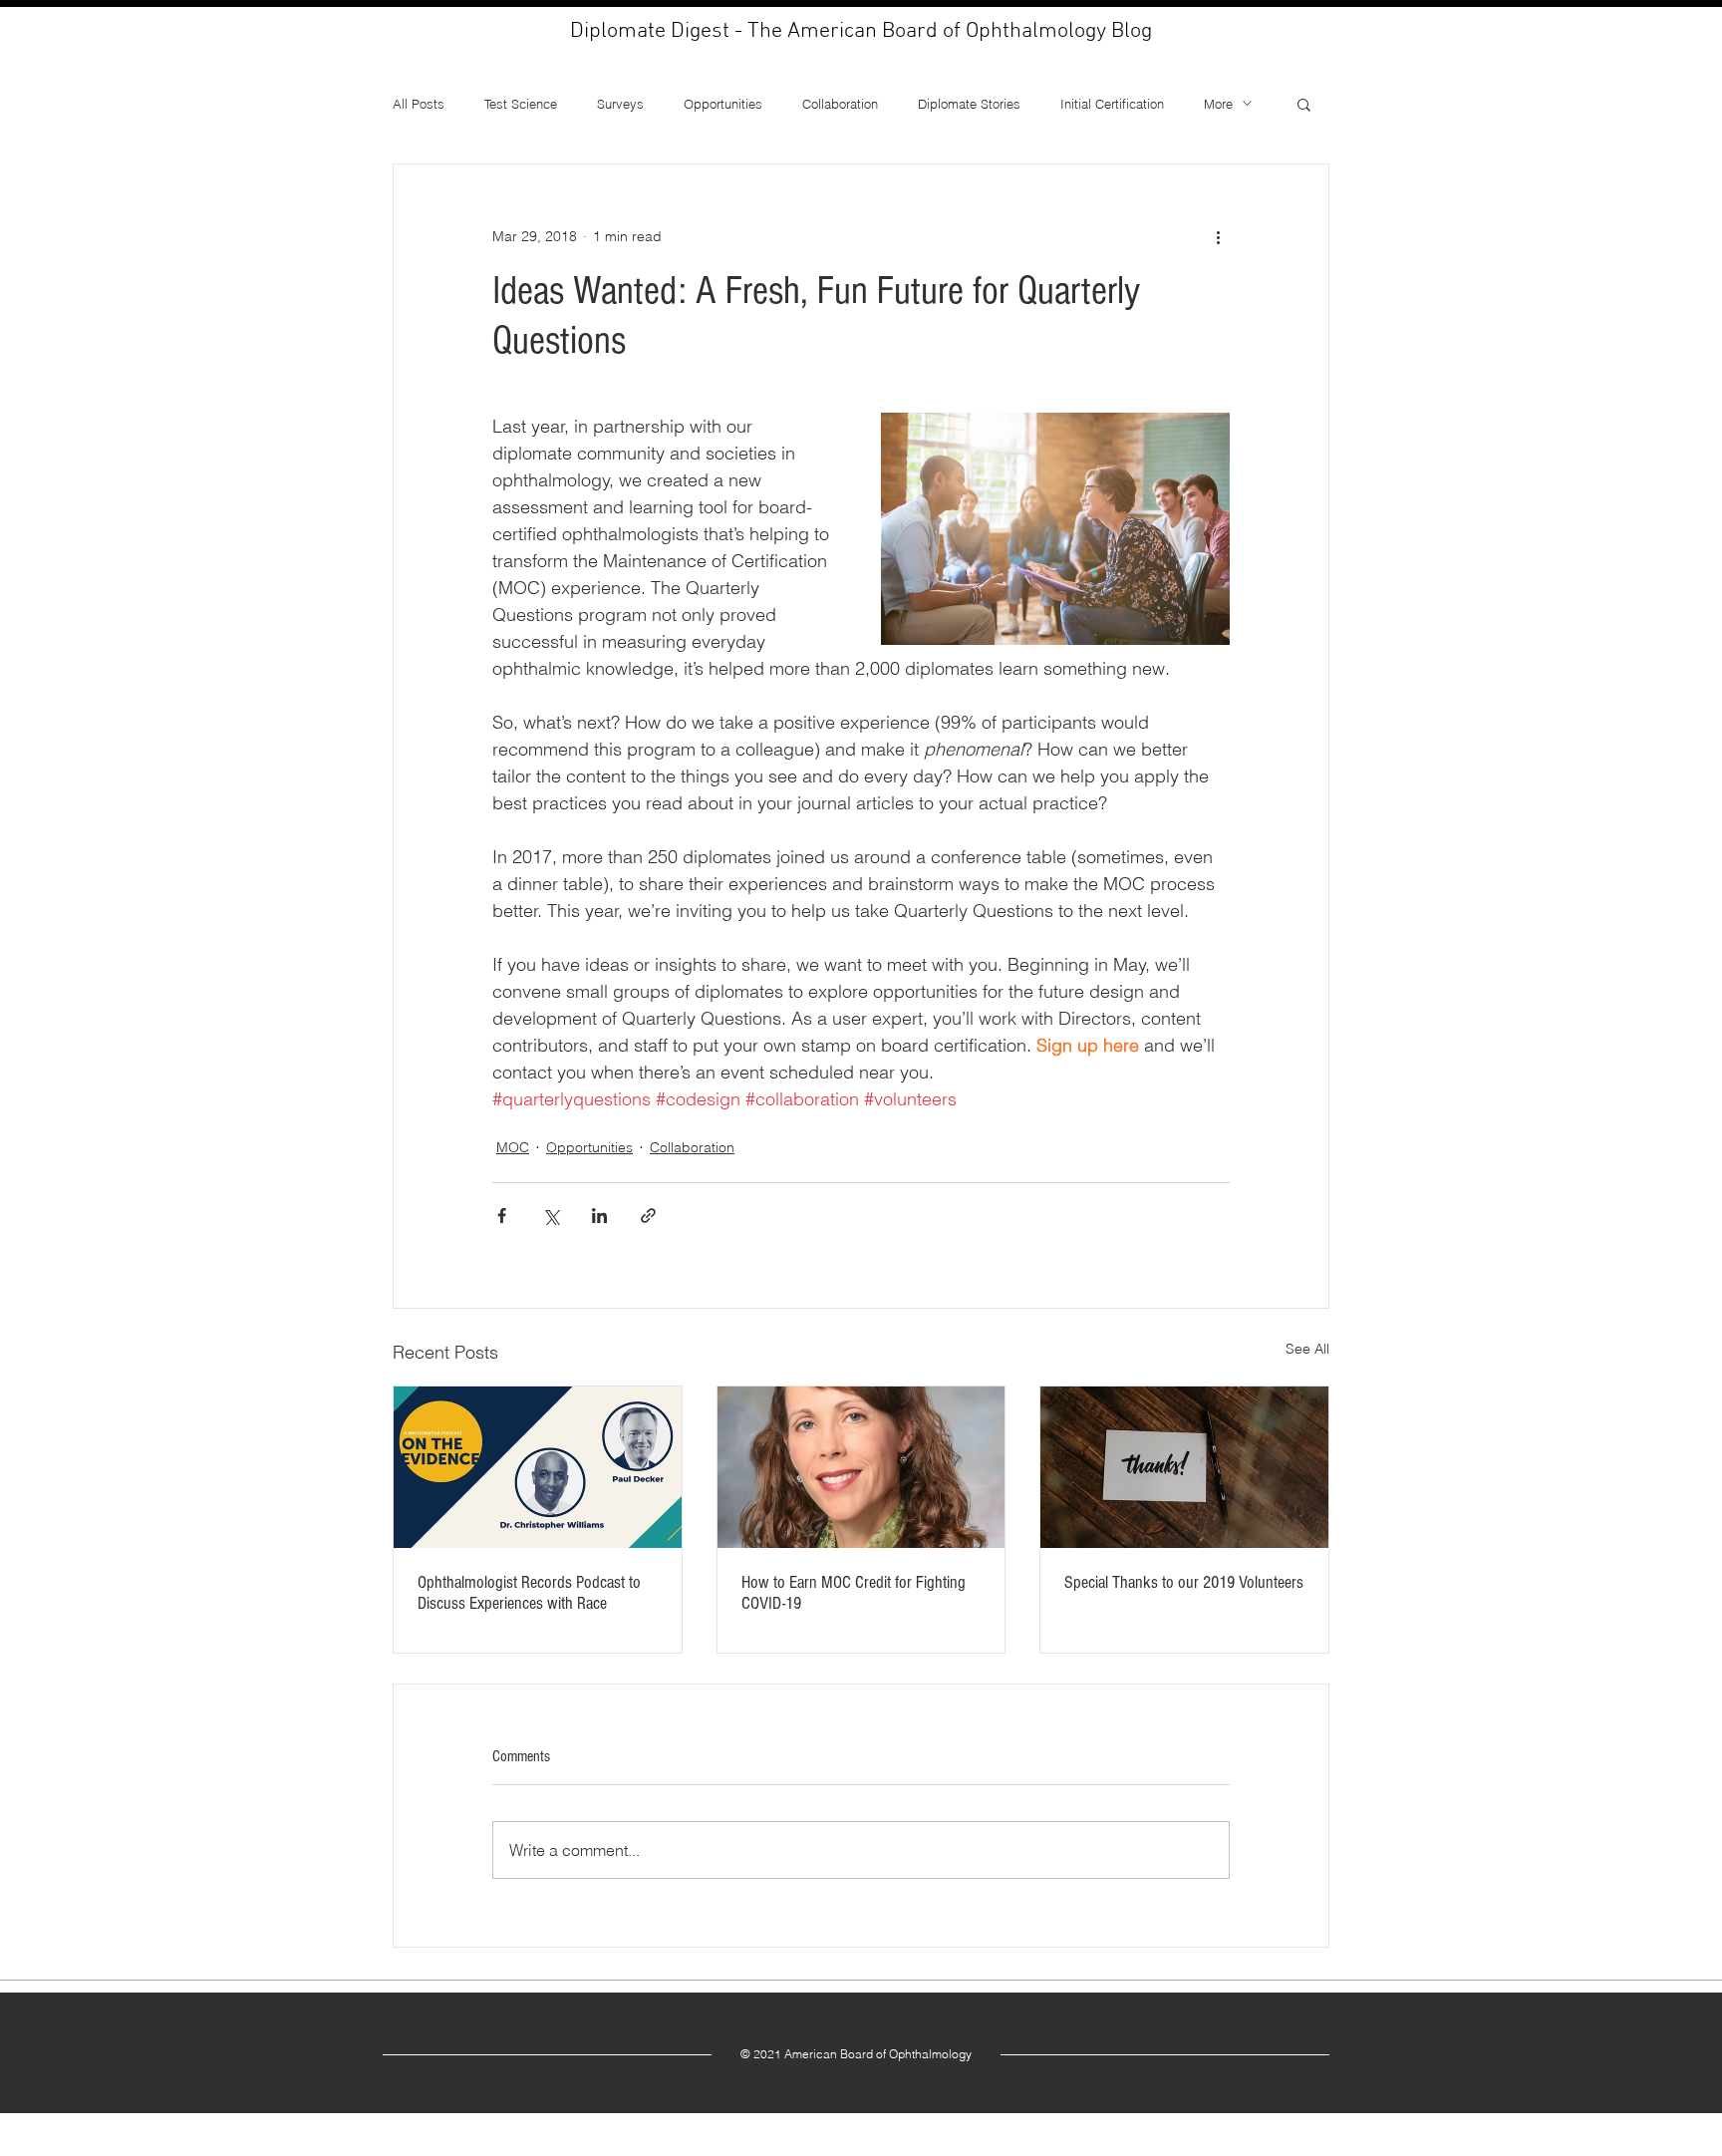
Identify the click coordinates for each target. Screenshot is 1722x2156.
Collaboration (840, 104)
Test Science (521, 104)
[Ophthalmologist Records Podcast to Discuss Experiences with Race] (538, 1467)
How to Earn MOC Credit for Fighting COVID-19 (854, 1593)
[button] (1304, 104)
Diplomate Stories (969, 104)
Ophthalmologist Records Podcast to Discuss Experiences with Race (529, 1593)
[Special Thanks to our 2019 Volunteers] (1184, 1467)
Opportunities (723, 104)
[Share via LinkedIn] (599, 1216)
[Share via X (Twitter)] (551, 1216)
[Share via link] (648, 1216)
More (1218, 104)
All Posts (419, 104)
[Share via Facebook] (502, 1216)
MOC (513, 1147)
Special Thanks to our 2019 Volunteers (1184, 1582)
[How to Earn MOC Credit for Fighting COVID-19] (861, 1467)
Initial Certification (1112, 104)
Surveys (620, 104)
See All (1307, 1349)
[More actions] (1218, 236)
